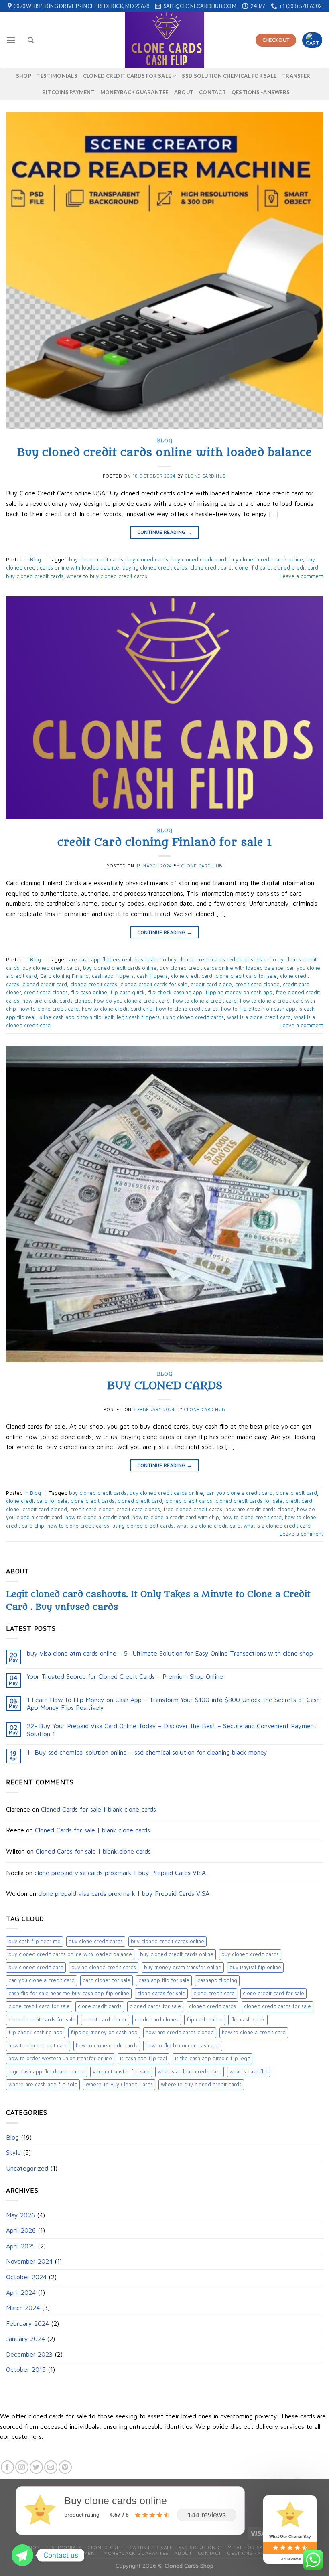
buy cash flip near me (35, 1941)
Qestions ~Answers (261, 92)
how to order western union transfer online (60, 2058)
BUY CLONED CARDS (165, 1386)
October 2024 (26, 2277)
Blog (12, 2137)
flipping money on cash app (104, 2032)
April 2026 (21, 2230)
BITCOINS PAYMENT (68, 92)
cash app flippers (113, 976)
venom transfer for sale (121, 2072)
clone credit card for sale (273, 1993)
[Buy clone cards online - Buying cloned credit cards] (164, 40)
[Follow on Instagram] (22, 2467)
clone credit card (214, 1993)
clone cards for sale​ (161, 1993)
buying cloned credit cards (104, 1967)
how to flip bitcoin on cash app (183, 2046)
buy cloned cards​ (147, 560)
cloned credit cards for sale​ (42, 2020)
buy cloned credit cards (51, 968)
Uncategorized (27, 2168)
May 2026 (20, 2215)
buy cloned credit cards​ (250, 1954)
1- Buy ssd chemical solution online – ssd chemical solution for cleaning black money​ (147, 1752)
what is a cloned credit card (277, 1526)
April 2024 (21, 2292)
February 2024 (27, 2323)
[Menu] (11, 40)
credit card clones (157, 2020)
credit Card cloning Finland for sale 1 (165, 842)
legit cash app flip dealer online (47, 2072)
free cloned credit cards (193, 1509)
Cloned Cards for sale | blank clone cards (98, 1809)
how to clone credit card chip (117, 1009)
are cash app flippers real (100, 960)
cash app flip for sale (164, 1980)
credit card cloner (105, 2020)
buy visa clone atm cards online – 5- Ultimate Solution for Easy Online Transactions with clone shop (170, 1653)
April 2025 (21, 2246)
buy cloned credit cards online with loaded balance (221, 968)
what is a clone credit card (190, 2072)
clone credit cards (100, 2006)
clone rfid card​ (253, 568)
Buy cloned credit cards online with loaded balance (164, 452)
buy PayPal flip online (255, 1967)
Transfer (296, 76)
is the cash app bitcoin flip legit (212, 2058)
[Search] (31, 40)
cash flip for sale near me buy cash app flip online (69, 1993)
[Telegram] (22, 2555)
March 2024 (23, 2308)
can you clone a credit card (42, 1980)
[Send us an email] (51, 2467)
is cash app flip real (143, 2058)
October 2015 (26, 2369)
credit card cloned (257, 984)
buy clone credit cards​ (96, 1941)
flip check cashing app (36, 2032)
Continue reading (165, 532)
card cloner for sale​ (107, 1980)
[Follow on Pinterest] (65, 2467)
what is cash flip (249, 2072)
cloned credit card (45, 984)
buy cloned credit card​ (36, 1967)
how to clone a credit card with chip (176, 1517)
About (184, 92)
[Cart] (312, 40)
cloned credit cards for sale (127, 76)
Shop (24, 76)
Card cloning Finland (64, 976)
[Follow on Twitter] (36, 2467)
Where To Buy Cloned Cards (119, 2085)
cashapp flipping (217, 1980)
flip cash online (205, 2020)
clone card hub (205, 476)
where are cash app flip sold (43, 2085)
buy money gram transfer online (183, 1967)
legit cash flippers (138, 1017)
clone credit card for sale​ (39, 2006)
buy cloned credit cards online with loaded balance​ (70, 1954)
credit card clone (211, 984)
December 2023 (29, 2354)
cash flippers (152, 976)
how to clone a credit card (254, 2032)
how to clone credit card (38, 2046)
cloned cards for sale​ (155, 2006)
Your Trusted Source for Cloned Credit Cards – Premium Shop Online (125, 1676)
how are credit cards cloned (180, 2032)
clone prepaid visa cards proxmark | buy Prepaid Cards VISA (120, 1873)
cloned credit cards (212, 2006)
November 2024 (29, 2261)
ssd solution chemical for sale (229, 76)
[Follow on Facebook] (7, 2467)
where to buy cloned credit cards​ (201, 2085)
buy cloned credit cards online (168, 1941)
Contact (212, 92)
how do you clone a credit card (132, 1001)
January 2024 (25, 2339)
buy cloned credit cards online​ (177, 1954)
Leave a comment (301, 576)
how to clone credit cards (107, 2046)
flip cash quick (248, 2020)
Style (13, 2152)
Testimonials (57, 76)
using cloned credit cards (193, 1017)
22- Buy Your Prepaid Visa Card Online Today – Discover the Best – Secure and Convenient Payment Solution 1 (172, 1730)
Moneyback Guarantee (134, 92)
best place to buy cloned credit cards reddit (188, 960)
